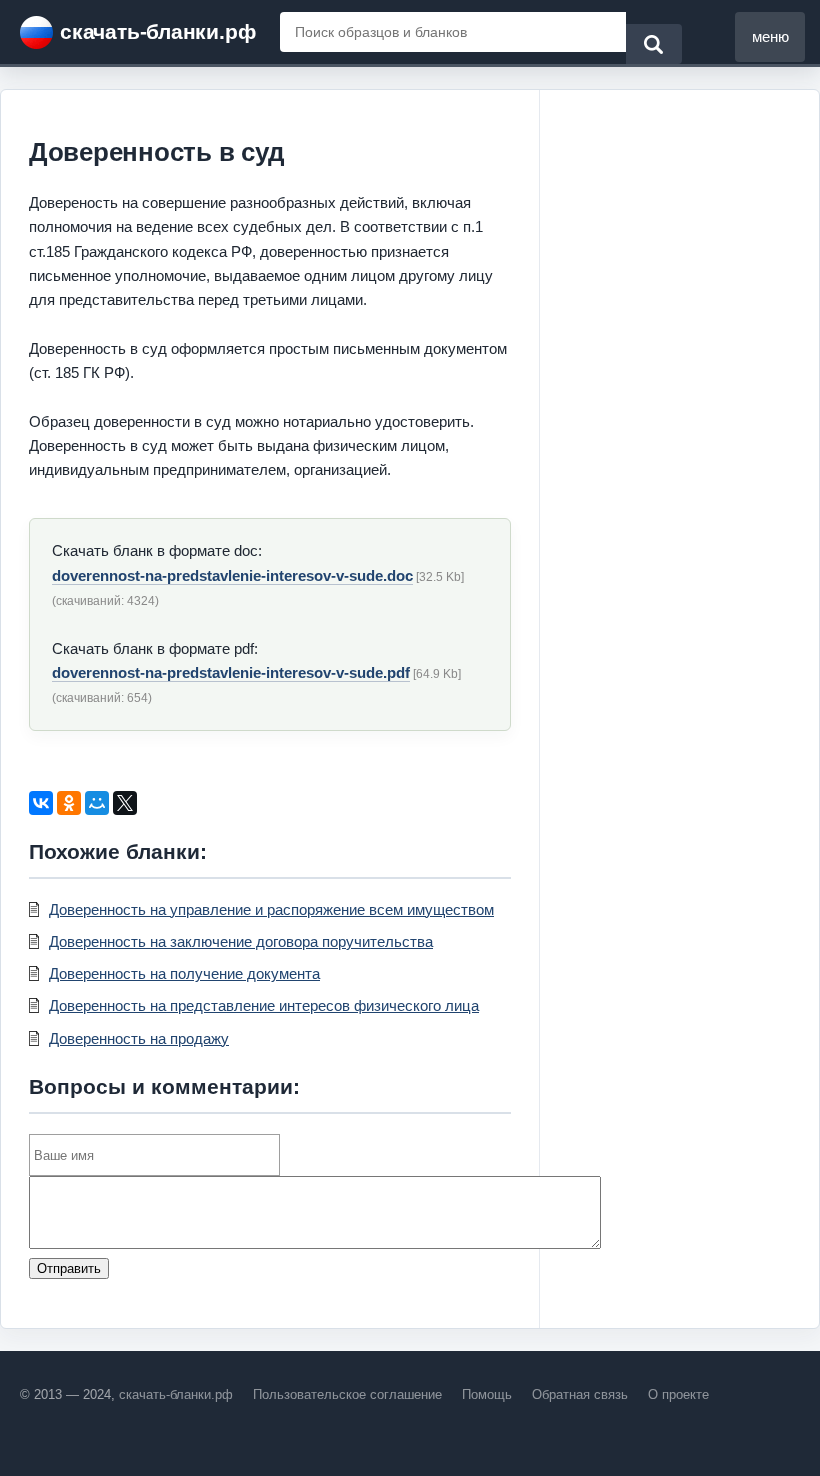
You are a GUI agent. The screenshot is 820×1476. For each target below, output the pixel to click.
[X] (125, 803)
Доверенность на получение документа (184, 973)
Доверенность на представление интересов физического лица (264, 1005)
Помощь (487, 1394)
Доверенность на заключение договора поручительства (241, 941)
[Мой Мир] (97, 803)
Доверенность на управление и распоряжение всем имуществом (271, 909)
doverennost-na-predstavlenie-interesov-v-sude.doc (232, 575)
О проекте (678, 1394)
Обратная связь (580, 1394)
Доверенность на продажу (139, 1038)
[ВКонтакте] (41, 803)
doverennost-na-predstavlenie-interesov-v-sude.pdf (231, 672)
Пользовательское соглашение (347, 1394)
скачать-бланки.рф (157, 31)
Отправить (69, 1268)
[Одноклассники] (69, 803)
